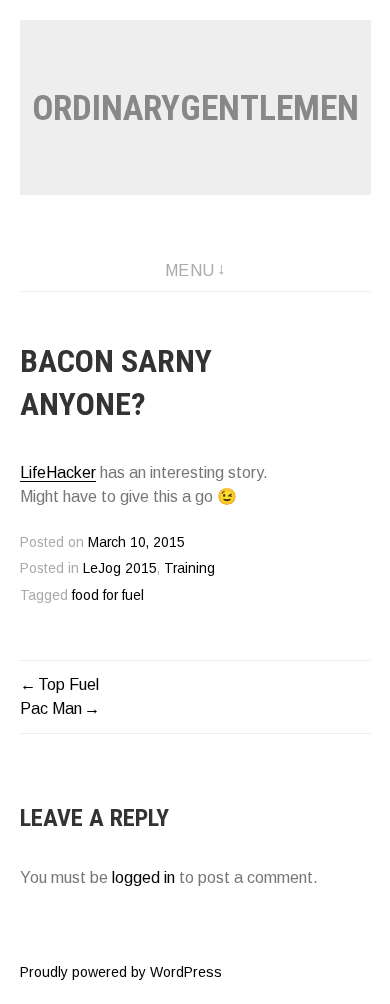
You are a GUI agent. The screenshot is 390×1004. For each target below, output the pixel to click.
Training (189, 568)
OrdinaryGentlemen (195, 108)
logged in (143, 877)
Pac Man (51, 708)
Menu (190, 270)
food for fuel (108, 595)
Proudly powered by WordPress (121, 972)
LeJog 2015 (120, 568)
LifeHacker (58, 472)
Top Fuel (68, 684)
